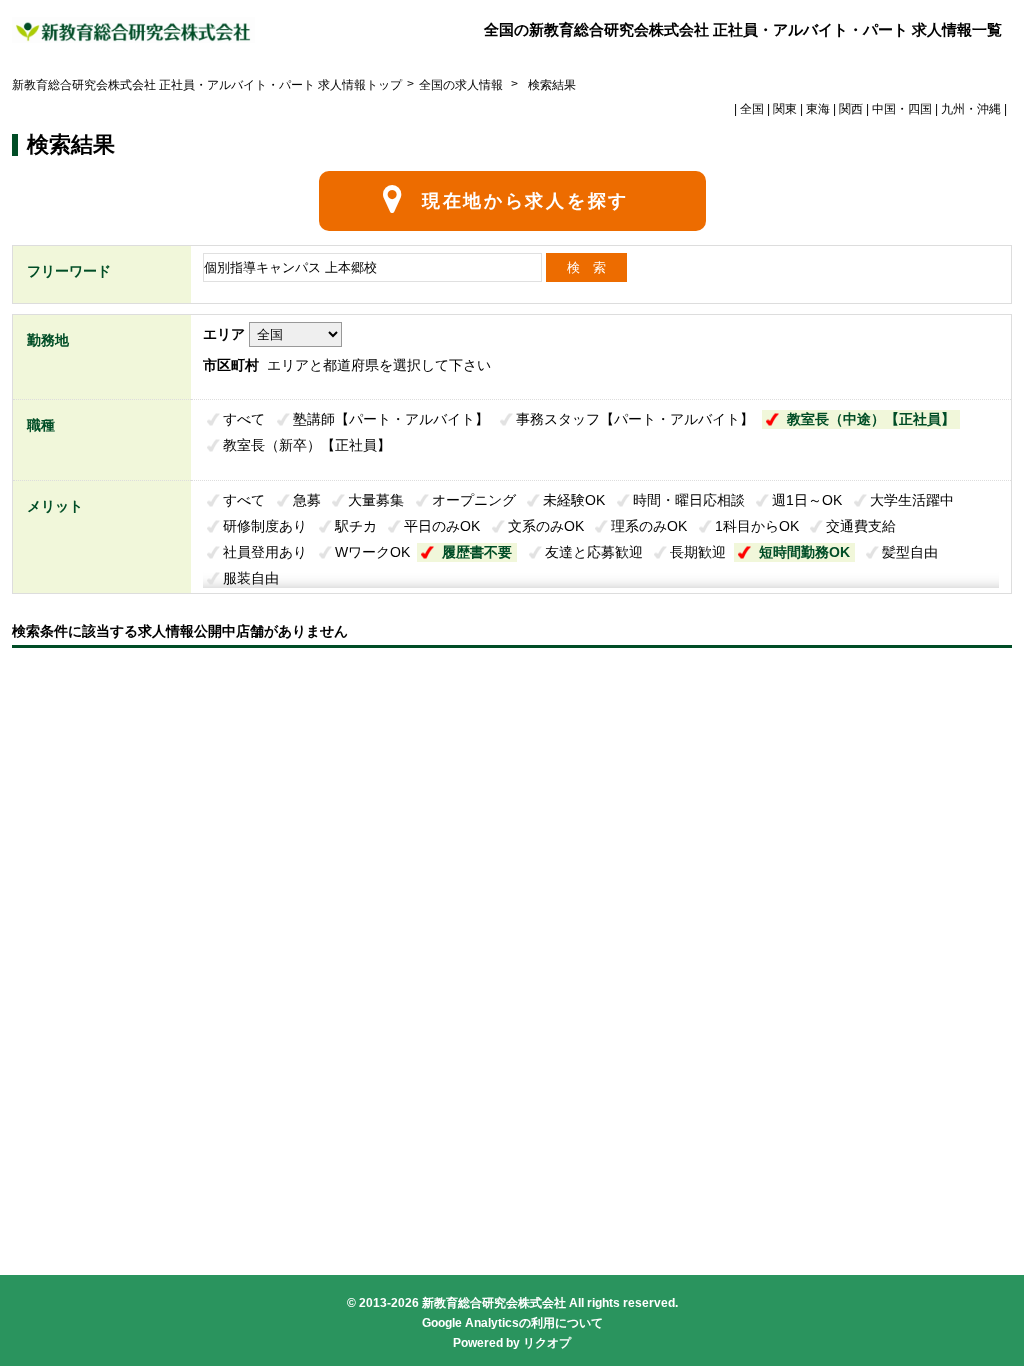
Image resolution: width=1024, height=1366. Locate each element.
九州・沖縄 (971, 109)
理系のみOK (649, 526)
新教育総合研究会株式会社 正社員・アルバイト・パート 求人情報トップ (207, 85)
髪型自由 (910, 552)
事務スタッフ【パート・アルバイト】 (635, 419)
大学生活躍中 (912, 500)
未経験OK (574, 500)
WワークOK (372, 552)
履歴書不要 (477, 552)
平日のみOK (442, 526)
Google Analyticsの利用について (512, 1323)
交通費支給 (861, 526)
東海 (818, 109)
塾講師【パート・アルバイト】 (391, 419)
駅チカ (356, 526)
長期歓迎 (698, 552)
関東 (785, 109)
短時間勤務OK (804, 552)
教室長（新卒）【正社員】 (307, 445)
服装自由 (251, 578)
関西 (851, 109)
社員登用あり (265, 552)
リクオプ (547, 1343)
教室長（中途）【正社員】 (871, 419)
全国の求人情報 (462, 85)
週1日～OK (807, 500)
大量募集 (376, 500)
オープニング (474, 500)
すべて (244, 419)
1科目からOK (757, 526)
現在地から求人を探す (525, 201)
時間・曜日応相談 (689, 500)
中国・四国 (902, 109)
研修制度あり (265, 526)
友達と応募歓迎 (594, 552)
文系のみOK (546, 526)
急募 (307, 500)
